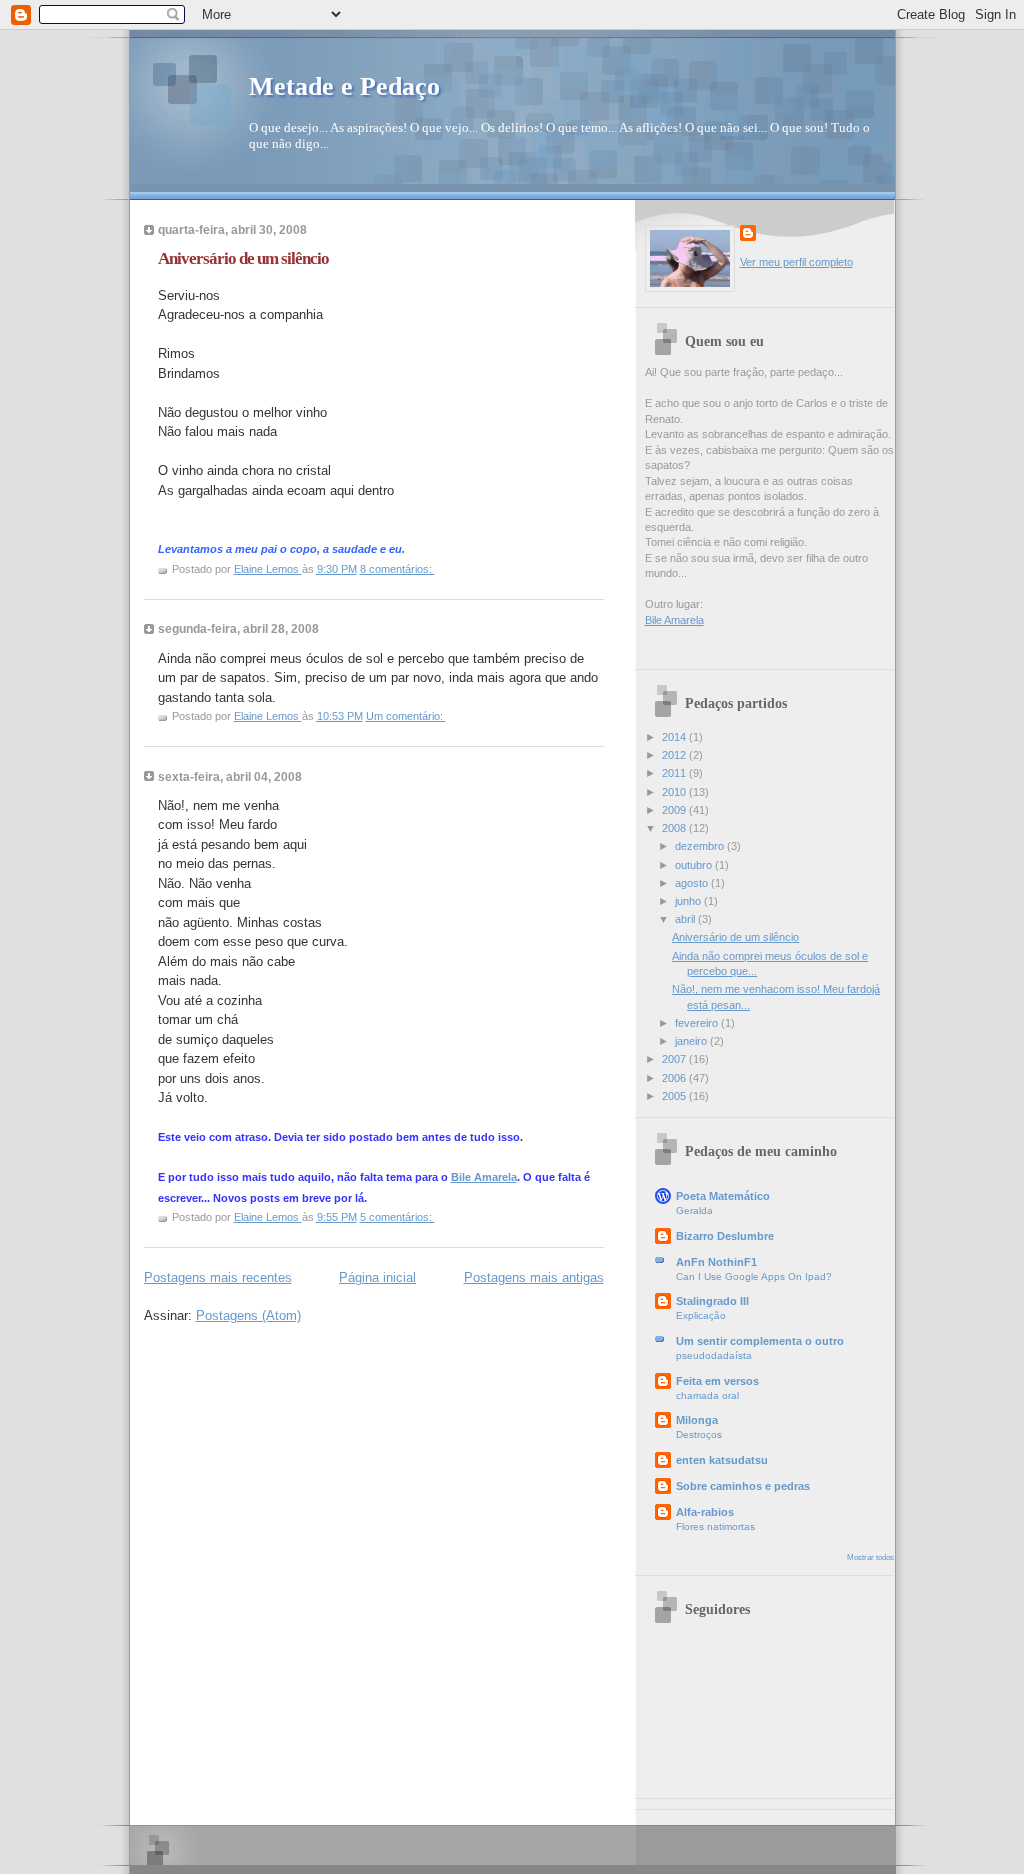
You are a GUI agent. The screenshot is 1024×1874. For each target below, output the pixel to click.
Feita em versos (717, 1381)
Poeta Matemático (723, 1196)
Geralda (694, 1210)
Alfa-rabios (705, 1512)
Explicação (701, 1315)
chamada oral (707, 1395)
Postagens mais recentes (218, 1277)
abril (686, 919)
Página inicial (377, 1277)
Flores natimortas (715, 1526)
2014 (675, 737)
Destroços (699, 1434)
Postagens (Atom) (248, 1315)
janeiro (692, 1041)
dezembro (701, 846)
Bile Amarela (484, 1177)
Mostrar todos (870, 1557)
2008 (675, 828)
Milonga (697, 1420)
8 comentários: (397, 569)
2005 (675, 1096)
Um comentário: (406, 716)
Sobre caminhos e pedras (743, 1486)
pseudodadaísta (714, 1355)
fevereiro (698, 1023)
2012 (675, 755)
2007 (675, 1059)
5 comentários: (397, 1217)
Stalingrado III (712, 1301)
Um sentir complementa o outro (760, 1341)
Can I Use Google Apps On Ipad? (754, 1276)
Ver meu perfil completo (796, 262)
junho (689, 901)
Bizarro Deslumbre (725, 1236)
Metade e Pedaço (344, 86)
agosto (693, 883)
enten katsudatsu (722, 1460)
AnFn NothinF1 (716, 1262)
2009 (675, 810)
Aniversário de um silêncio (243, 258)
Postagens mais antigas (534, 1277)
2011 (675, 773)
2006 (675, 1078)
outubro (695, 865)
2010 (675, 792)
